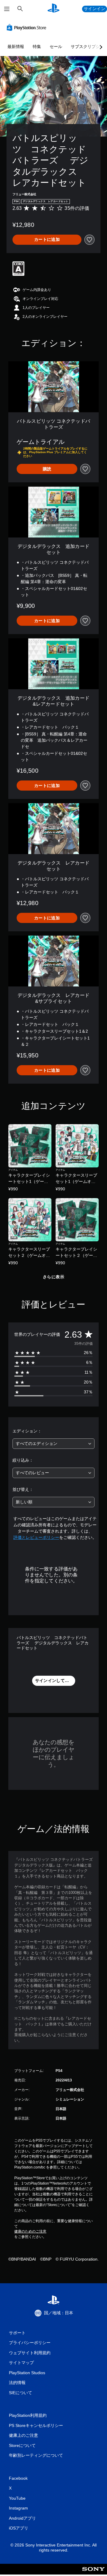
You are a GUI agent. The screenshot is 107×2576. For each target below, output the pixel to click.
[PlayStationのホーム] (53, 9)
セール (56, 47)
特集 (37, 47)
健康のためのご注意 (30, 2231)
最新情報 (16, 47)
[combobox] (53, 1444)
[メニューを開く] (7, 9)
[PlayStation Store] (28, 27)
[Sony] (93, 2573)
